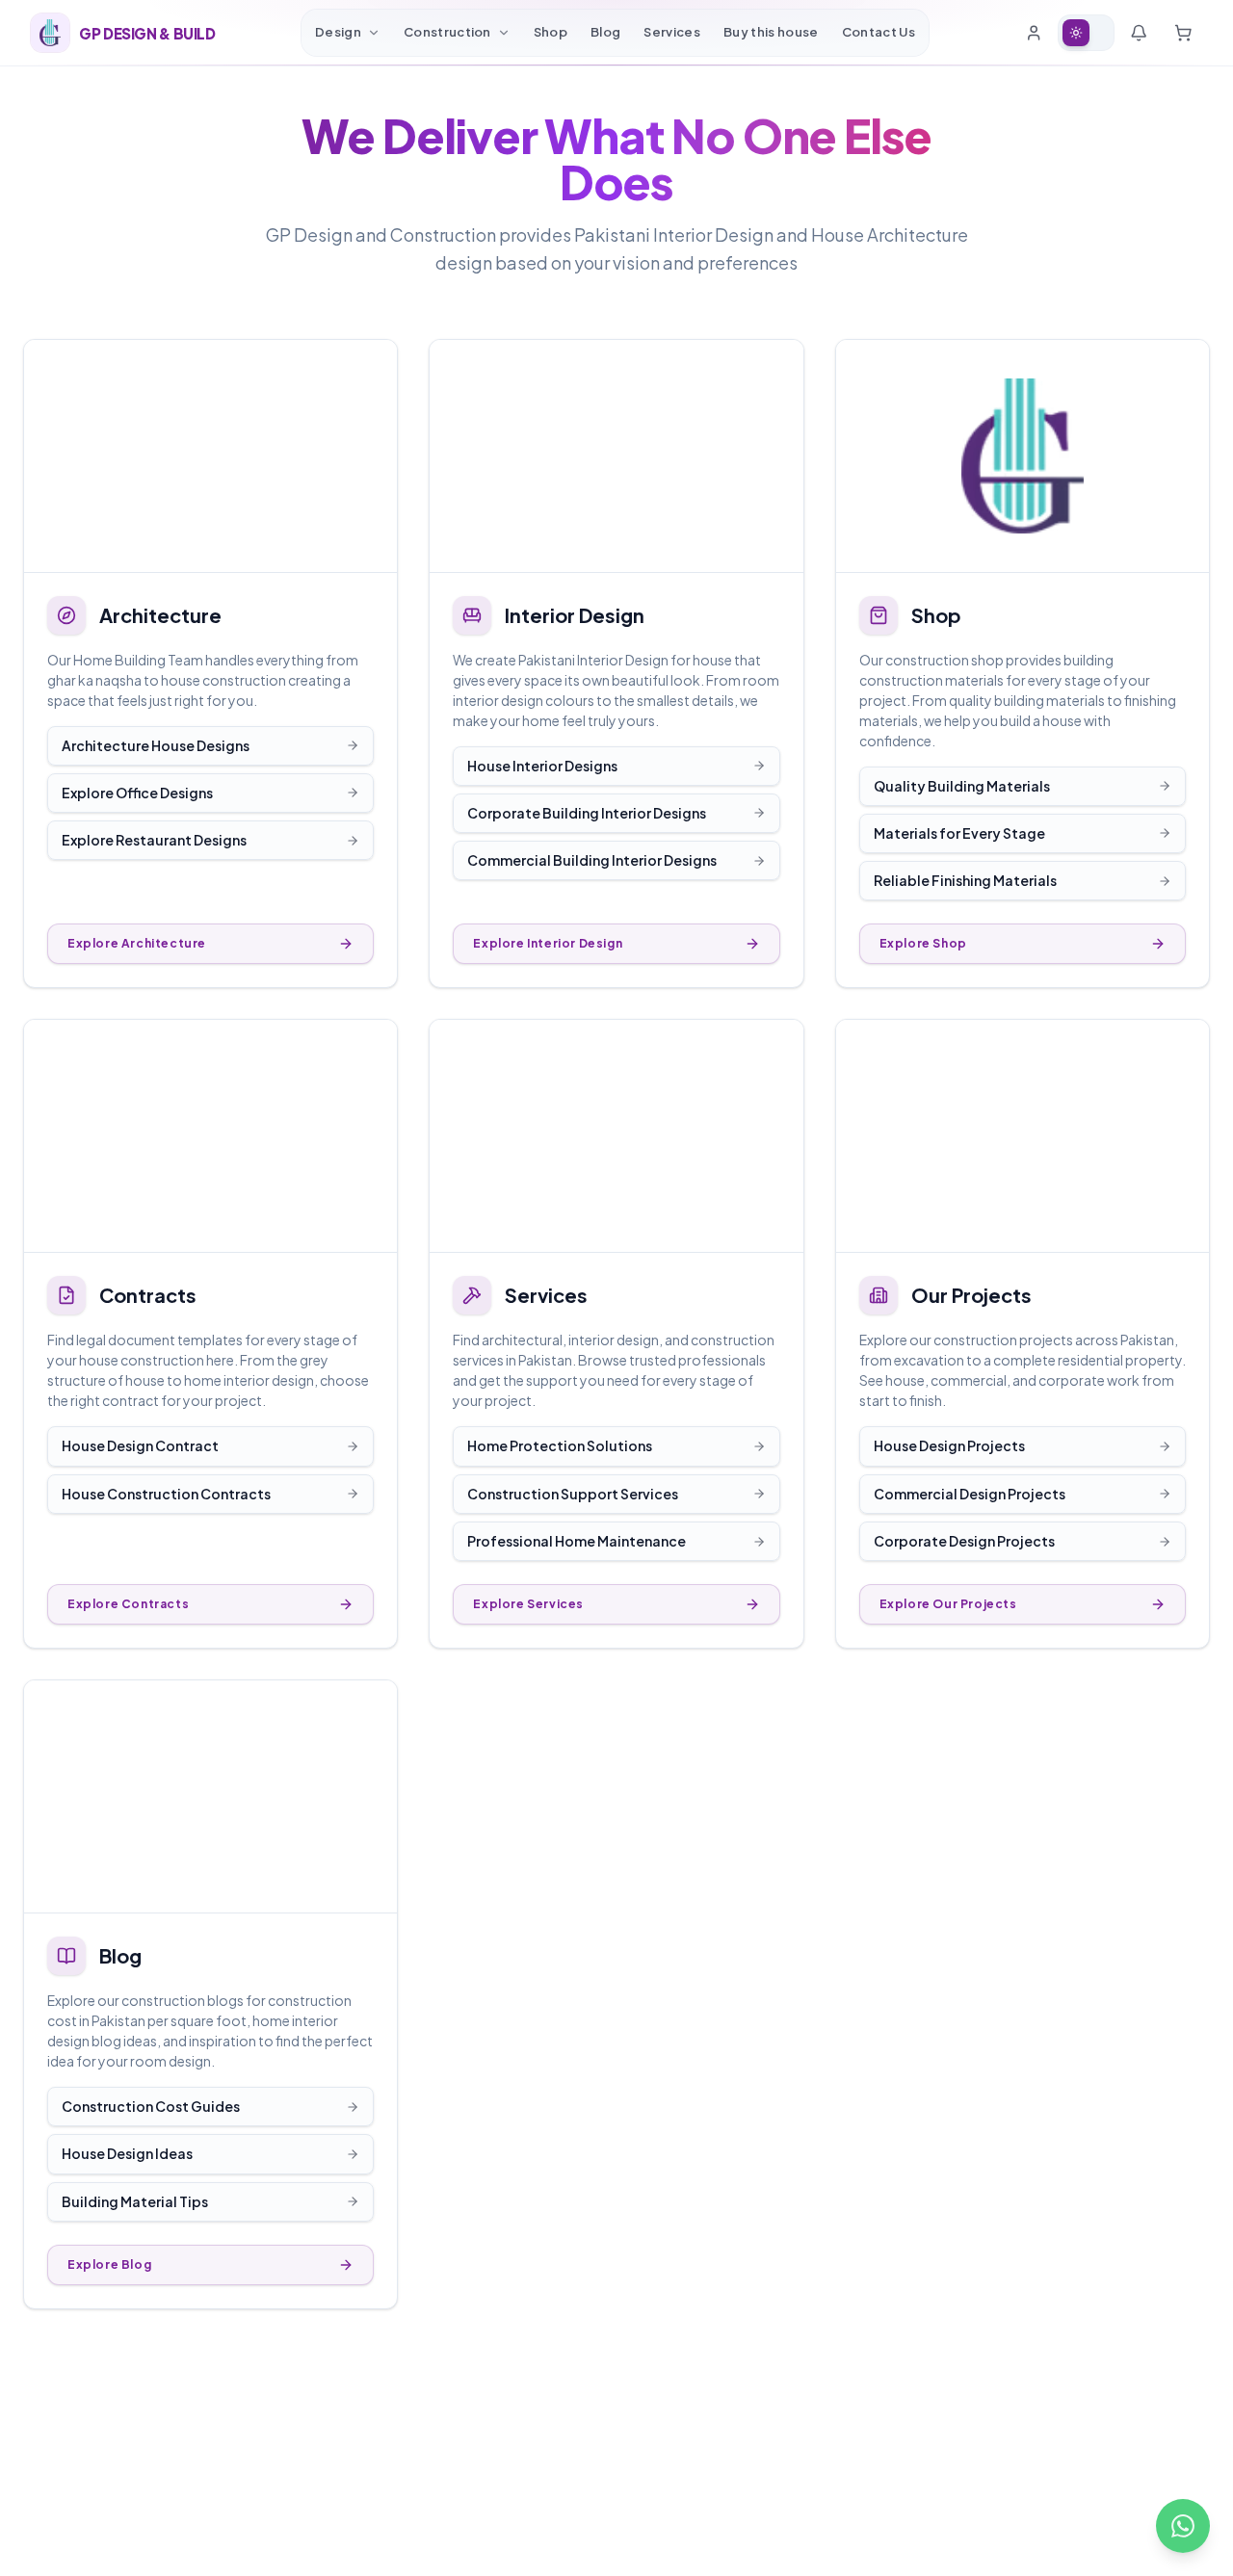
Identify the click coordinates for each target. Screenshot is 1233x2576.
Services (672, 32)
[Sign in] (1034, 33)
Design (338, 32)
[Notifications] (1139, 33)
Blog (605, 32)
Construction (447, 32)
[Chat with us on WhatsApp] (1183, 2526)
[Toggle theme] (1086, 33)
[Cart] (1183, 33)
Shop (551, 32)
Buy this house (771, 32)
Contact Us (879, 32)
